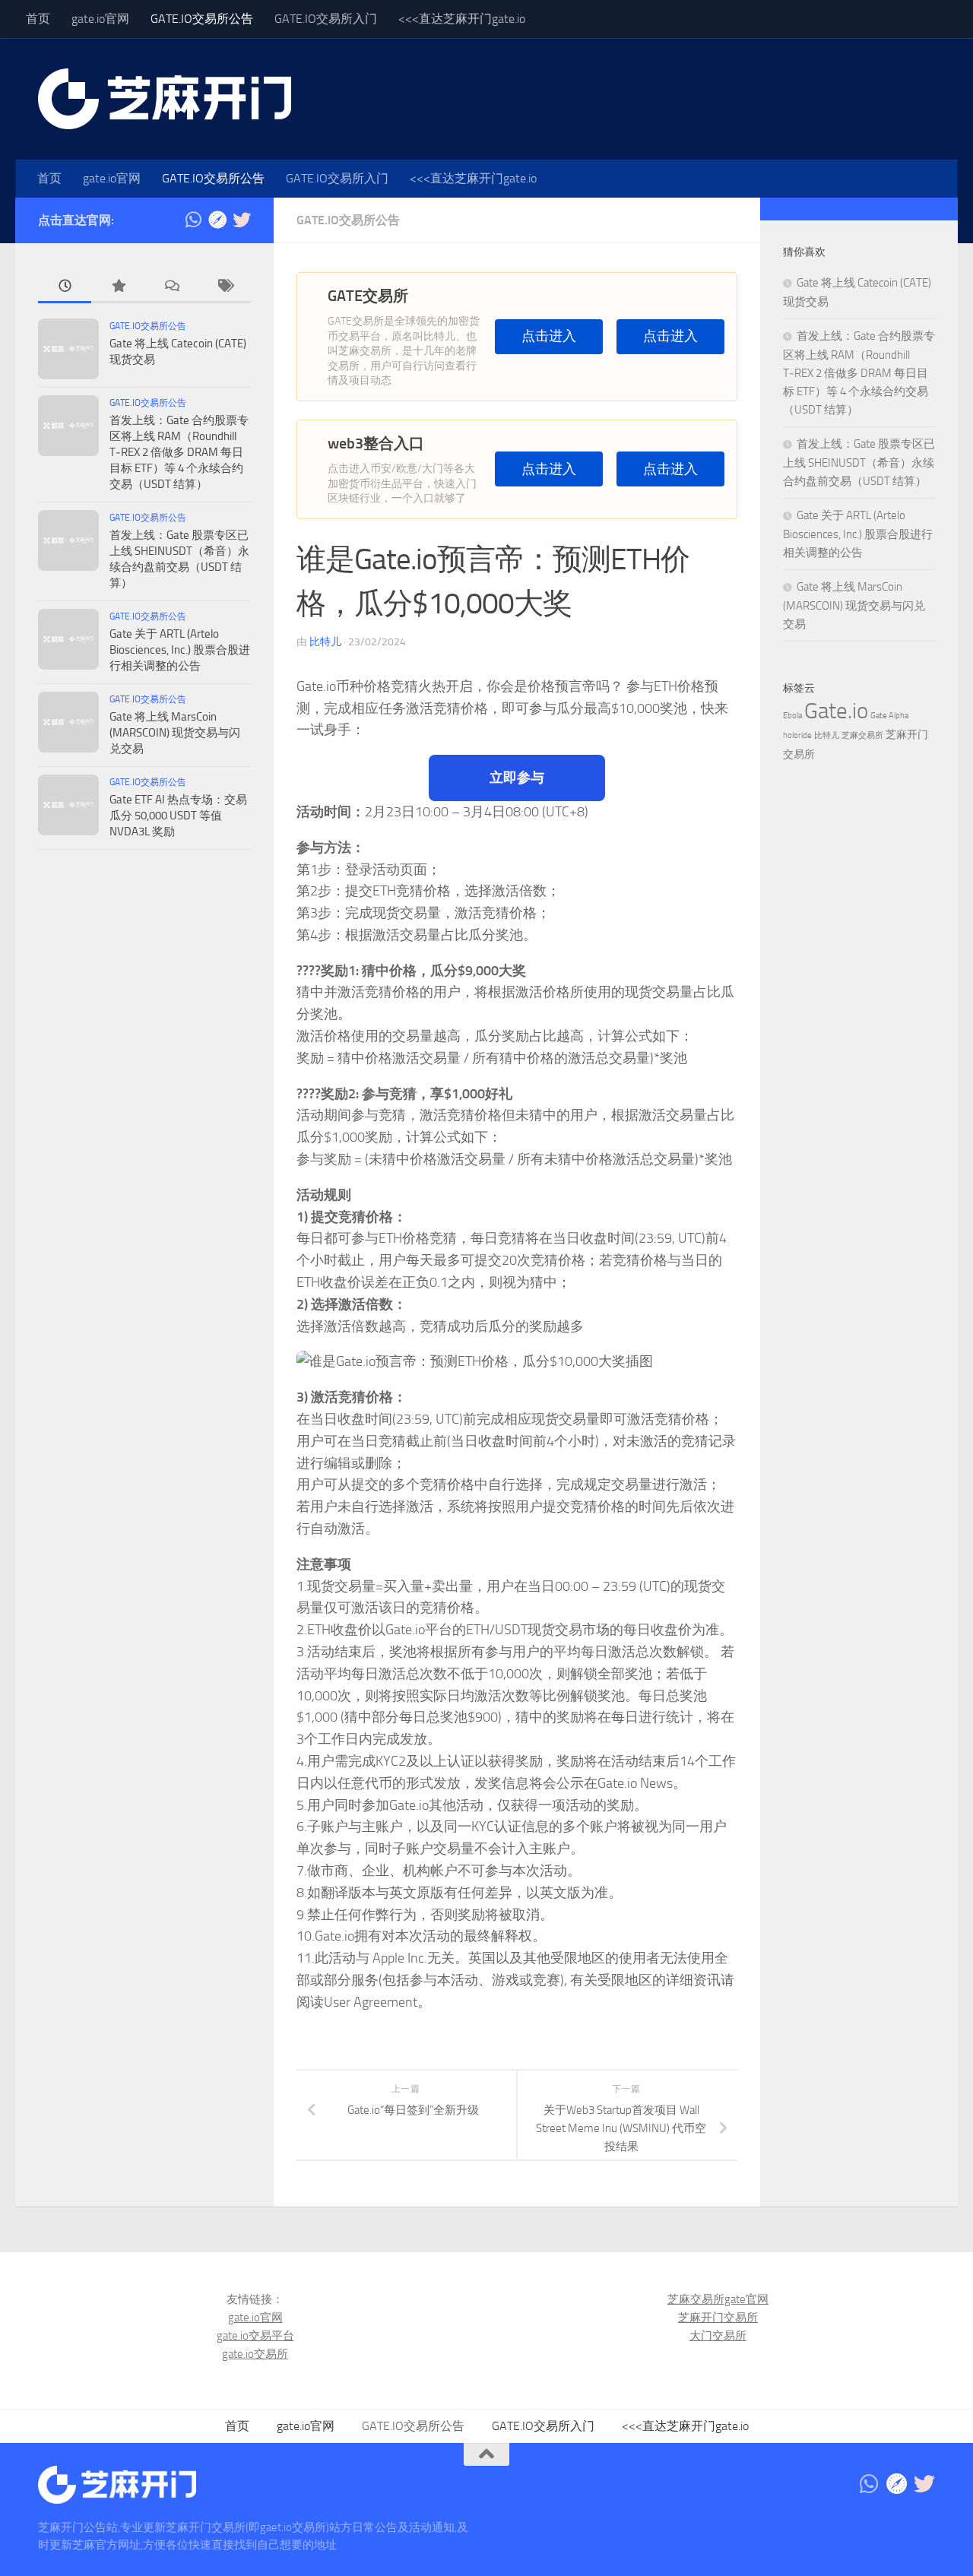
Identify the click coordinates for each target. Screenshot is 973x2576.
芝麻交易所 (862, 735)
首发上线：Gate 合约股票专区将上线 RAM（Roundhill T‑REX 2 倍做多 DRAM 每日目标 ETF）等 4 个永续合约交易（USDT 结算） (179, 452)
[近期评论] (171, 287)
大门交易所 (718, 2336)
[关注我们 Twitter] (242, 220)
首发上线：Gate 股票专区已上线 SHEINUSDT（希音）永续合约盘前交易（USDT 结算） (859, 463)
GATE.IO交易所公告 (202, 19)
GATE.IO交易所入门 (326, 19)
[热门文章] (118, 287)
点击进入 (549, 336)
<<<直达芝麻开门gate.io (462, 19)
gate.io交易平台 (255, 2336)
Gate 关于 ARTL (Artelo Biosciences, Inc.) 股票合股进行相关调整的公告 (180, 650)
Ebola (792, 716)
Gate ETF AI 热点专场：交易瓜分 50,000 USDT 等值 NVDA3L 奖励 (178, 816)
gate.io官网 (100, 19)
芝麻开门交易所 (718, 2318)
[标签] (224, 287)
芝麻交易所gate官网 (718, 2299)
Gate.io (836, 711)
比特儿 (325, 642)
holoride (797, 735)
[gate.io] (217, 220)
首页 (38, 19)
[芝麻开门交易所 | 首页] (165, 99)
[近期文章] (65, 287)
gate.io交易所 (255, 2354)
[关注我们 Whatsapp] (193, 220)
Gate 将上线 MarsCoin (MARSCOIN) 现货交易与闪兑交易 (175, 733)
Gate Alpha (889, 716)
